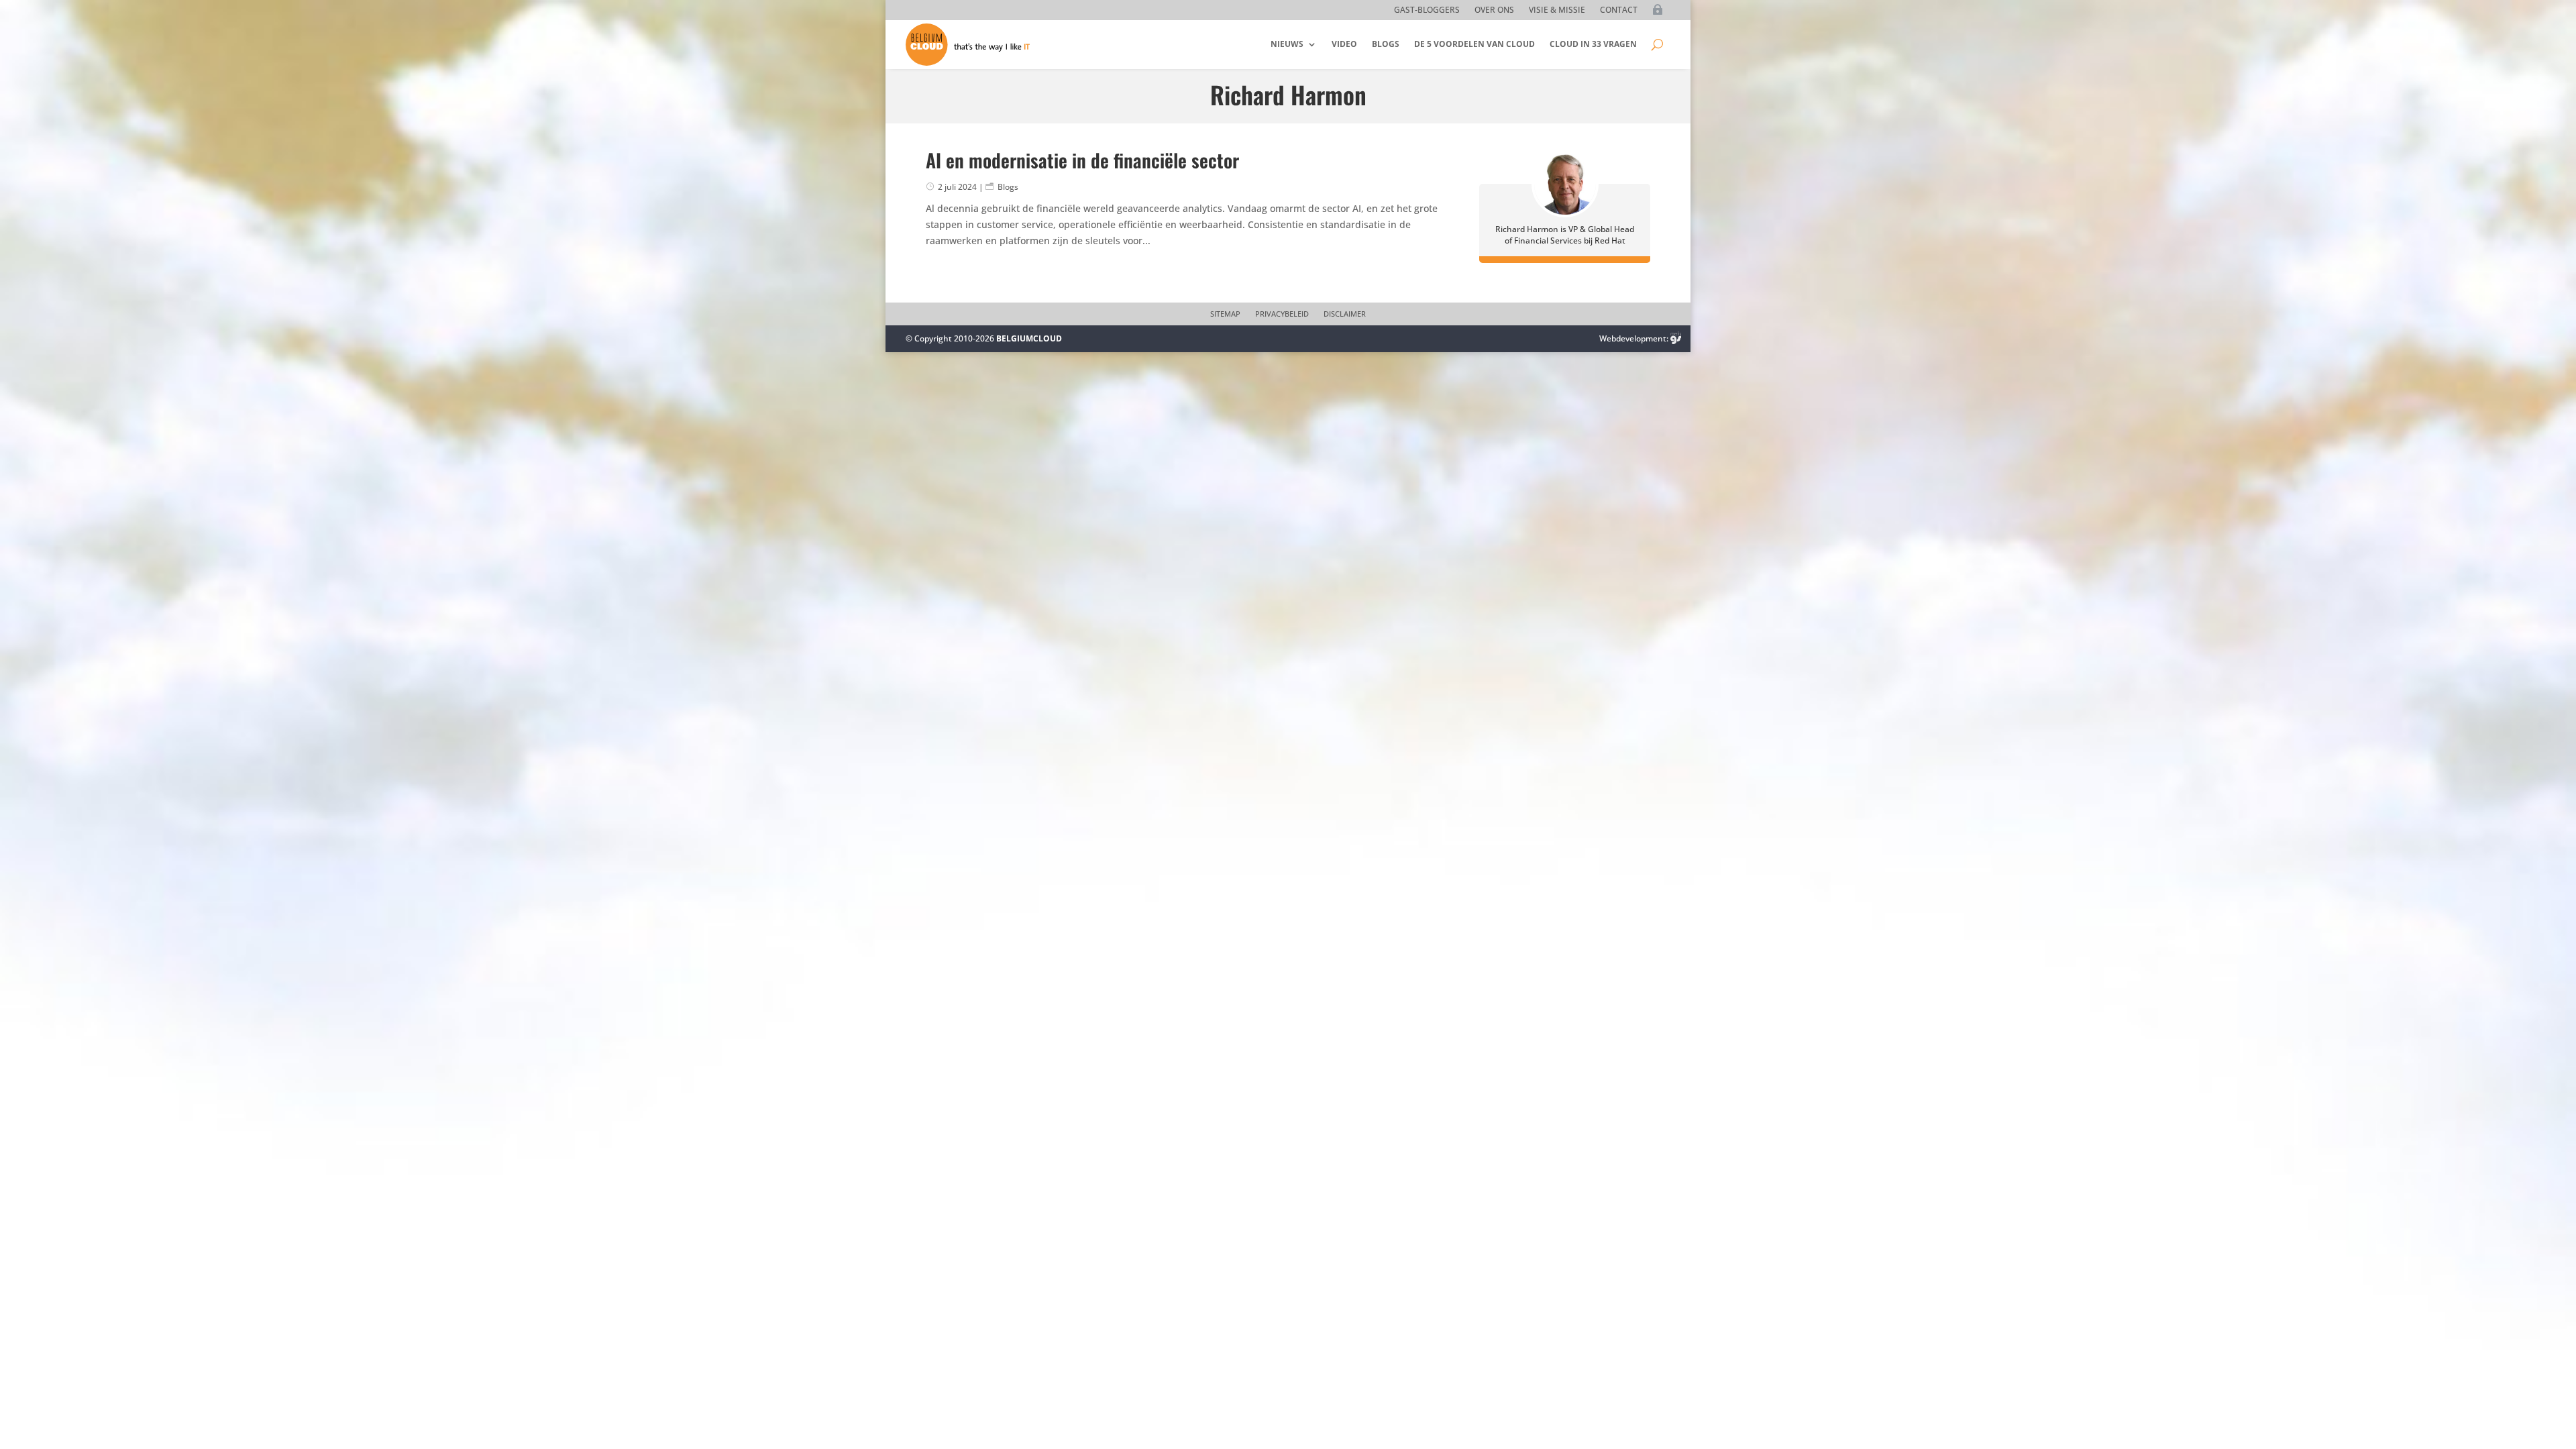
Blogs (1386, 44)
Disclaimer (1345, 314)
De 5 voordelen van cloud (1474, 44)
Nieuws (1287, 44)
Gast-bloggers (1427, 10)
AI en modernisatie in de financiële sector (1082, 160)
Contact (1619, 10)
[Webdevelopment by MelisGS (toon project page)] (1676, 338)
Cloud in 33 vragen (1593, 44)
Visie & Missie (1557, 10)
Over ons (1494, 10)
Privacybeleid (1282, 314)
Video (1344, 44)
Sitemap (1225, 314)
